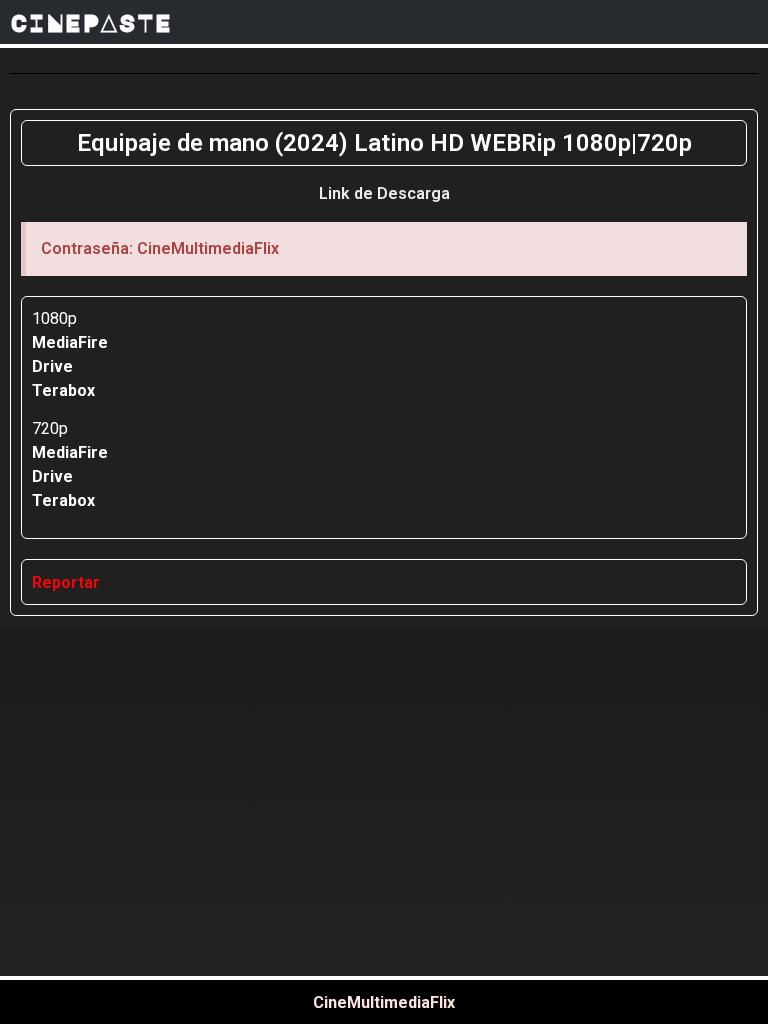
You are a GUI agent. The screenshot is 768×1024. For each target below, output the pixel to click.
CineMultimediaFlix (384, 1002)
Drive (52, 366)
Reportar (66, 582)
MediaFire (70, 342)
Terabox (63, 390)
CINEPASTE (91, 22)
